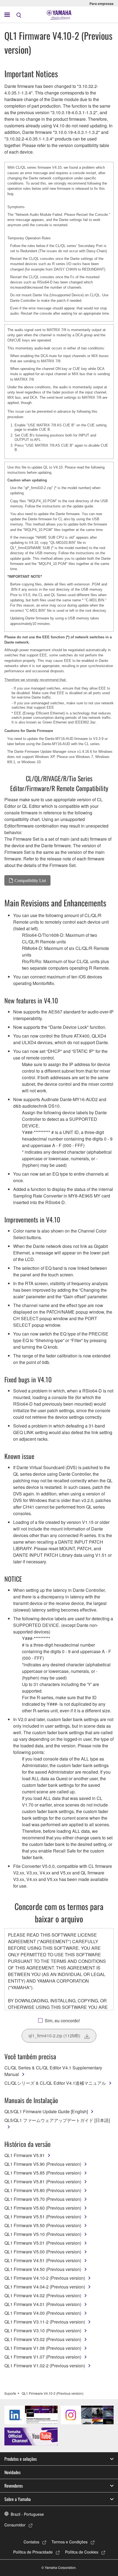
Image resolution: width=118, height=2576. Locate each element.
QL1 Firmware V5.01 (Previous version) (43, 2243)
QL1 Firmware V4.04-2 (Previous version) (45, 2287)
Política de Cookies (82, 2552)
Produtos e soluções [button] (21, 2459)
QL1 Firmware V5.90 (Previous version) (43, 2164)
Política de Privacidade (33, 2552)
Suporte (10, 2393)
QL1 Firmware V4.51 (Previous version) (43, 2260)
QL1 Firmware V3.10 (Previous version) (43, 2331)
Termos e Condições (70, 2542)
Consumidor (15, 2525)
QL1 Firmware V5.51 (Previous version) (43, 2217)
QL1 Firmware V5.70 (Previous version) (43, 2199)
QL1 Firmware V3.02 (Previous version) (43, 2339)
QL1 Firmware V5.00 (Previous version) (43, 2252)
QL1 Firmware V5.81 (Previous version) (43, 2182)
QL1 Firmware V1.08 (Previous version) (43, 2348)
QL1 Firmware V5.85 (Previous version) (43, 2173)
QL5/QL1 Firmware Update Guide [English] (46, 2111)
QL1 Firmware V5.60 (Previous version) (43, 2208)
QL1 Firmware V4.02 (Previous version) (43, 2295)
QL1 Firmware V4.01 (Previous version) (43, 2304)
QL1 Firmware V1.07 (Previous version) (43, 2357)
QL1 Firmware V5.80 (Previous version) (43, 2190)
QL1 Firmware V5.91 (25, 2155)
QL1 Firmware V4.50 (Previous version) (43, 2269)
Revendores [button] (14, 2486)
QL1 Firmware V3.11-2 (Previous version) (45, 2322)
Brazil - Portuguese (27, 2514)
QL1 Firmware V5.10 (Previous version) (43, 2234)
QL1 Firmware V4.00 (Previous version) (43, 2313)
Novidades (12, 2472)
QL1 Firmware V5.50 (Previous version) (43, 2225)
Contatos (31, 2542)
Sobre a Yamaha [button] (18, 2499)
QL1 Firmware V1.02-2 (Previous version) (45, 2366)
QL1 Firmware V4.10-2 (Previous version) (45, 2278)
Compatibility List (30, 880)
